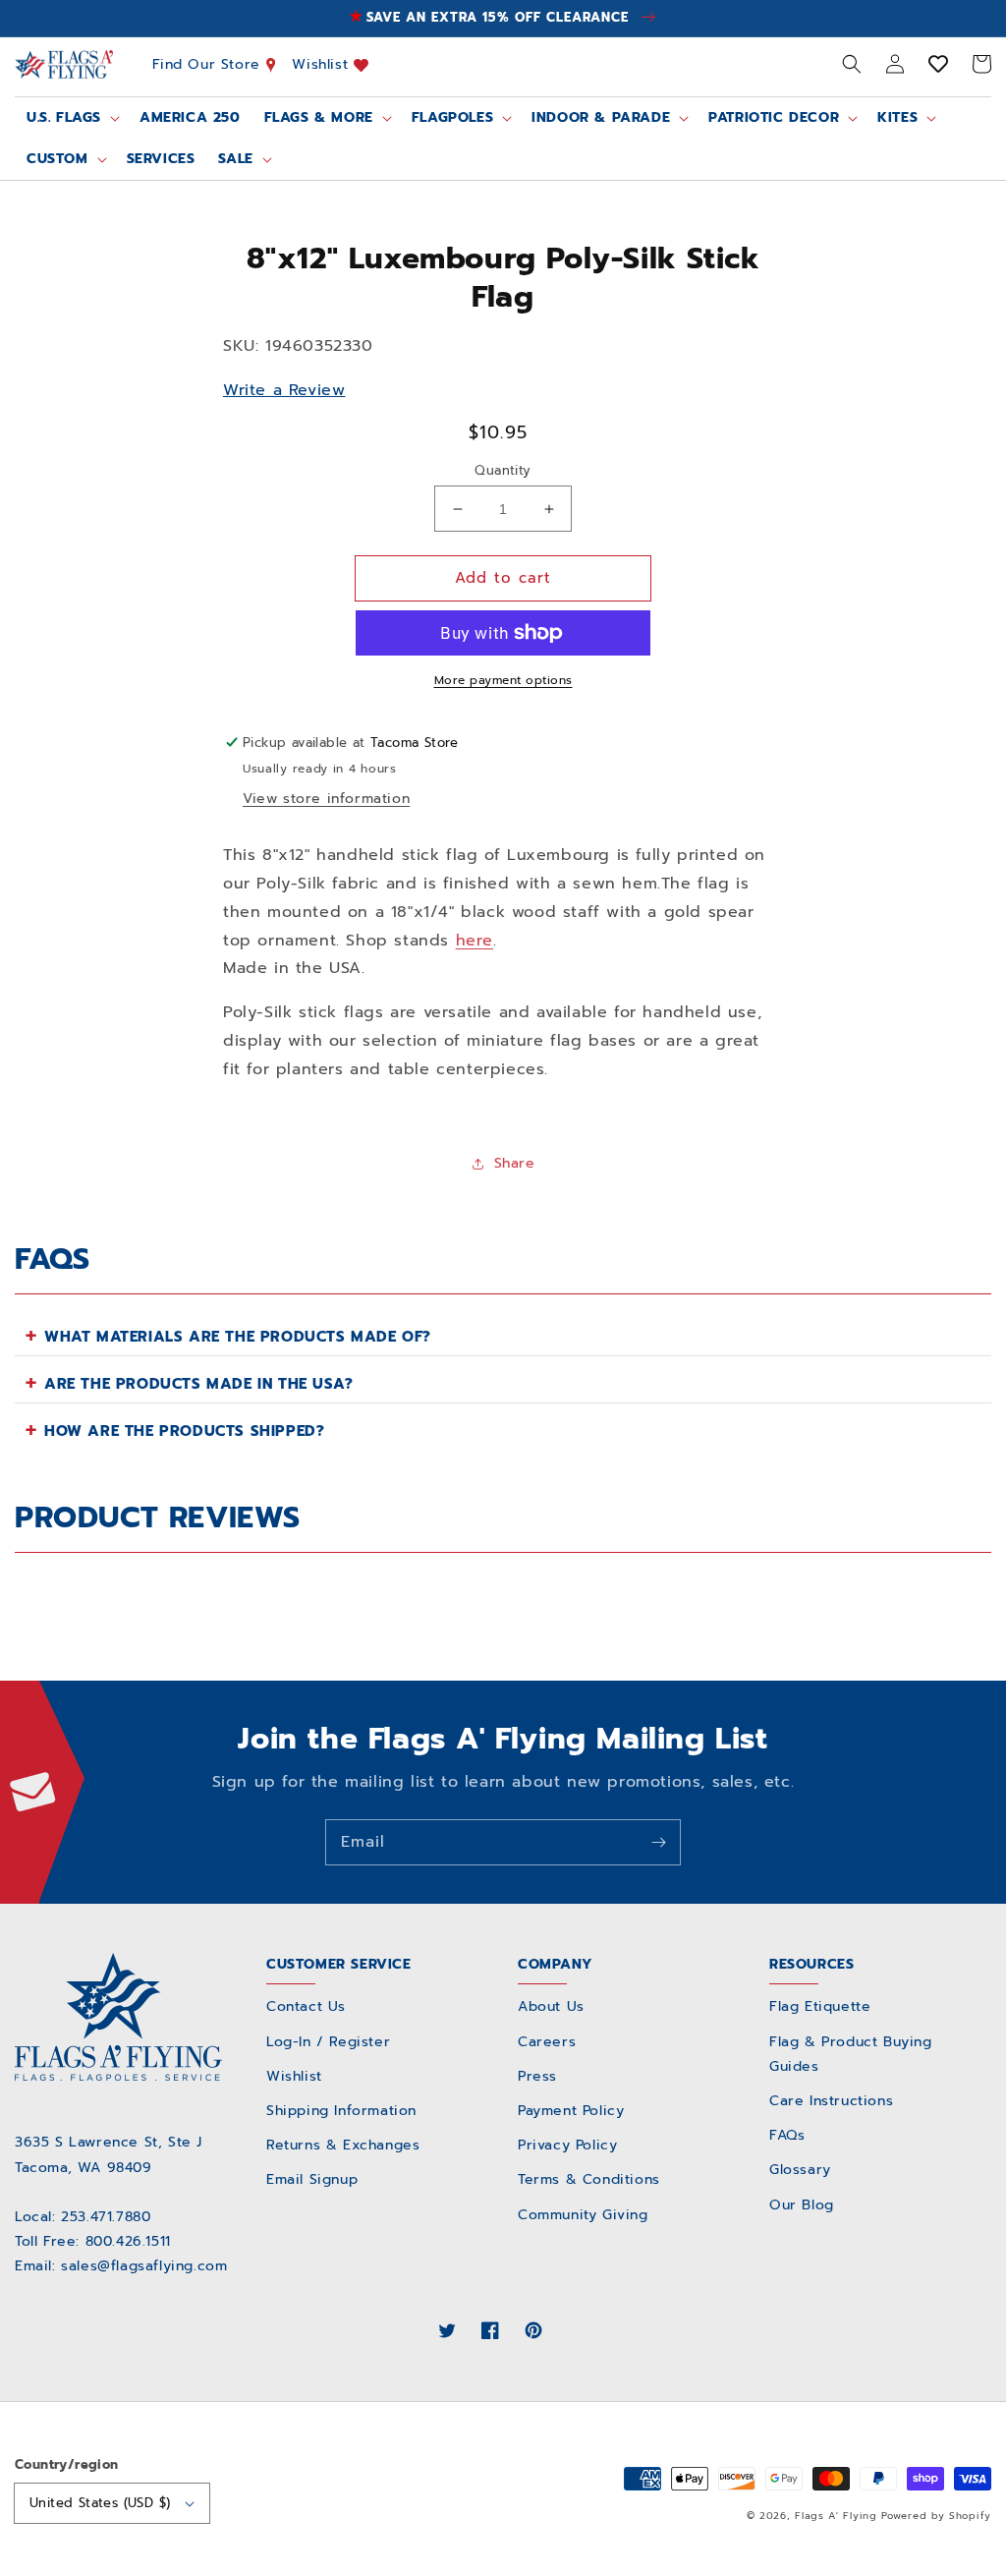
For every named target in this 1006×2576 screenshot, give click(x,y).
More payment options (503, 680)
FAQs (787, 2135)
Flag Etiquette (820, 2006)
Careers (547, 2042)
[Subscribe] (658, 1842)
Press (537, 2076)
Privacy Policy (567, 2145)
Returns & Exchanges (343, 2145)
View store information (326, 799)
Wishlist (322, 64)
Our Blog (802, 2205)
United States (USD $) (100, 2503)
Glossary (800, 2170)
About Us (551, 2006)
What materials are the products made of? (238, 1337)
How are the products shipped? (184, 1431)
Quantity (503, 470)
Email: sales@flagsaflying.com (121, 2266)
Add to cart (503, 578)
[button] (852, 64)
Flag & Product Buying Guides (851, 2054)
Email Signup (312, 2179)
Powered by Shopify (936, 2516)
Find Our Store (209, 64)
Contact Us (306, 2006)
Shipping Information (341, 2111)
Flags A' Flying (836, 2516)
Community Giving (583, 2215)
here (475, 941)
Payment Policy (571, 2111)
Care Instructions (831, 2101)
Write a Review (284, 390)
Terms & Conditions (589, 2179)
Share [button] (515, 1163)
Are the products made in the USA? (199, 1384)
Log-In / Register (328, 2042)
